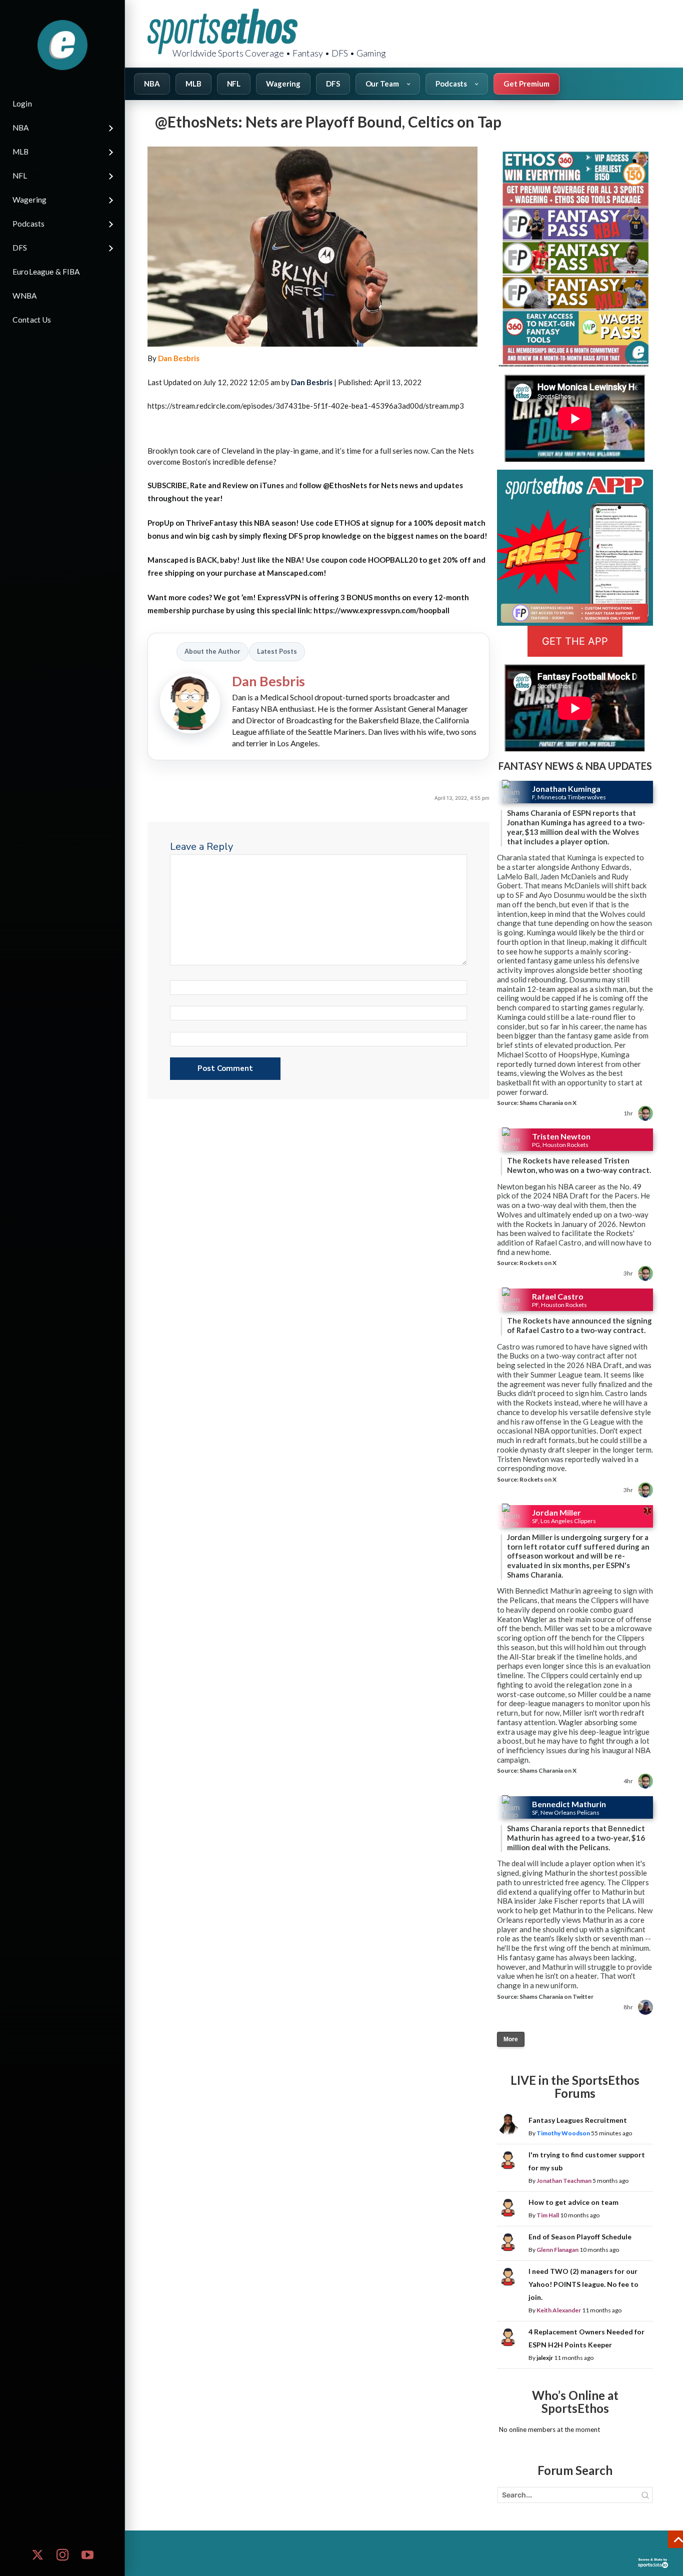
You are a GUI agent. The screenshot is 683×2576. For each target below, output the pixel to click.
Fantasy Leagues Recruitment (578, 2120)
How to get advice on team (573, 2202)
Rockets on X (538, 1263)
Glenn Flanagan (557, 2250)
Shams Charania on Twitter (556, 1997)
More (511, 2039)
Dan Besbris (179, 358)
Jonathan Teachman (564, 2181)
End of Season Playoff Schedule (580, 2237)
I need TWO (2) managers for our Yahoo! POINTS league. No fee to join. (583, 2284)
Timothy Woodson (563, 2133)
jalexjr (545, 2358)
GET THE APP (575, 641)
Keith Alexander (559, 2310)
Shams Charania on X (548, 1103)
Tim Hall (548, 2215)
